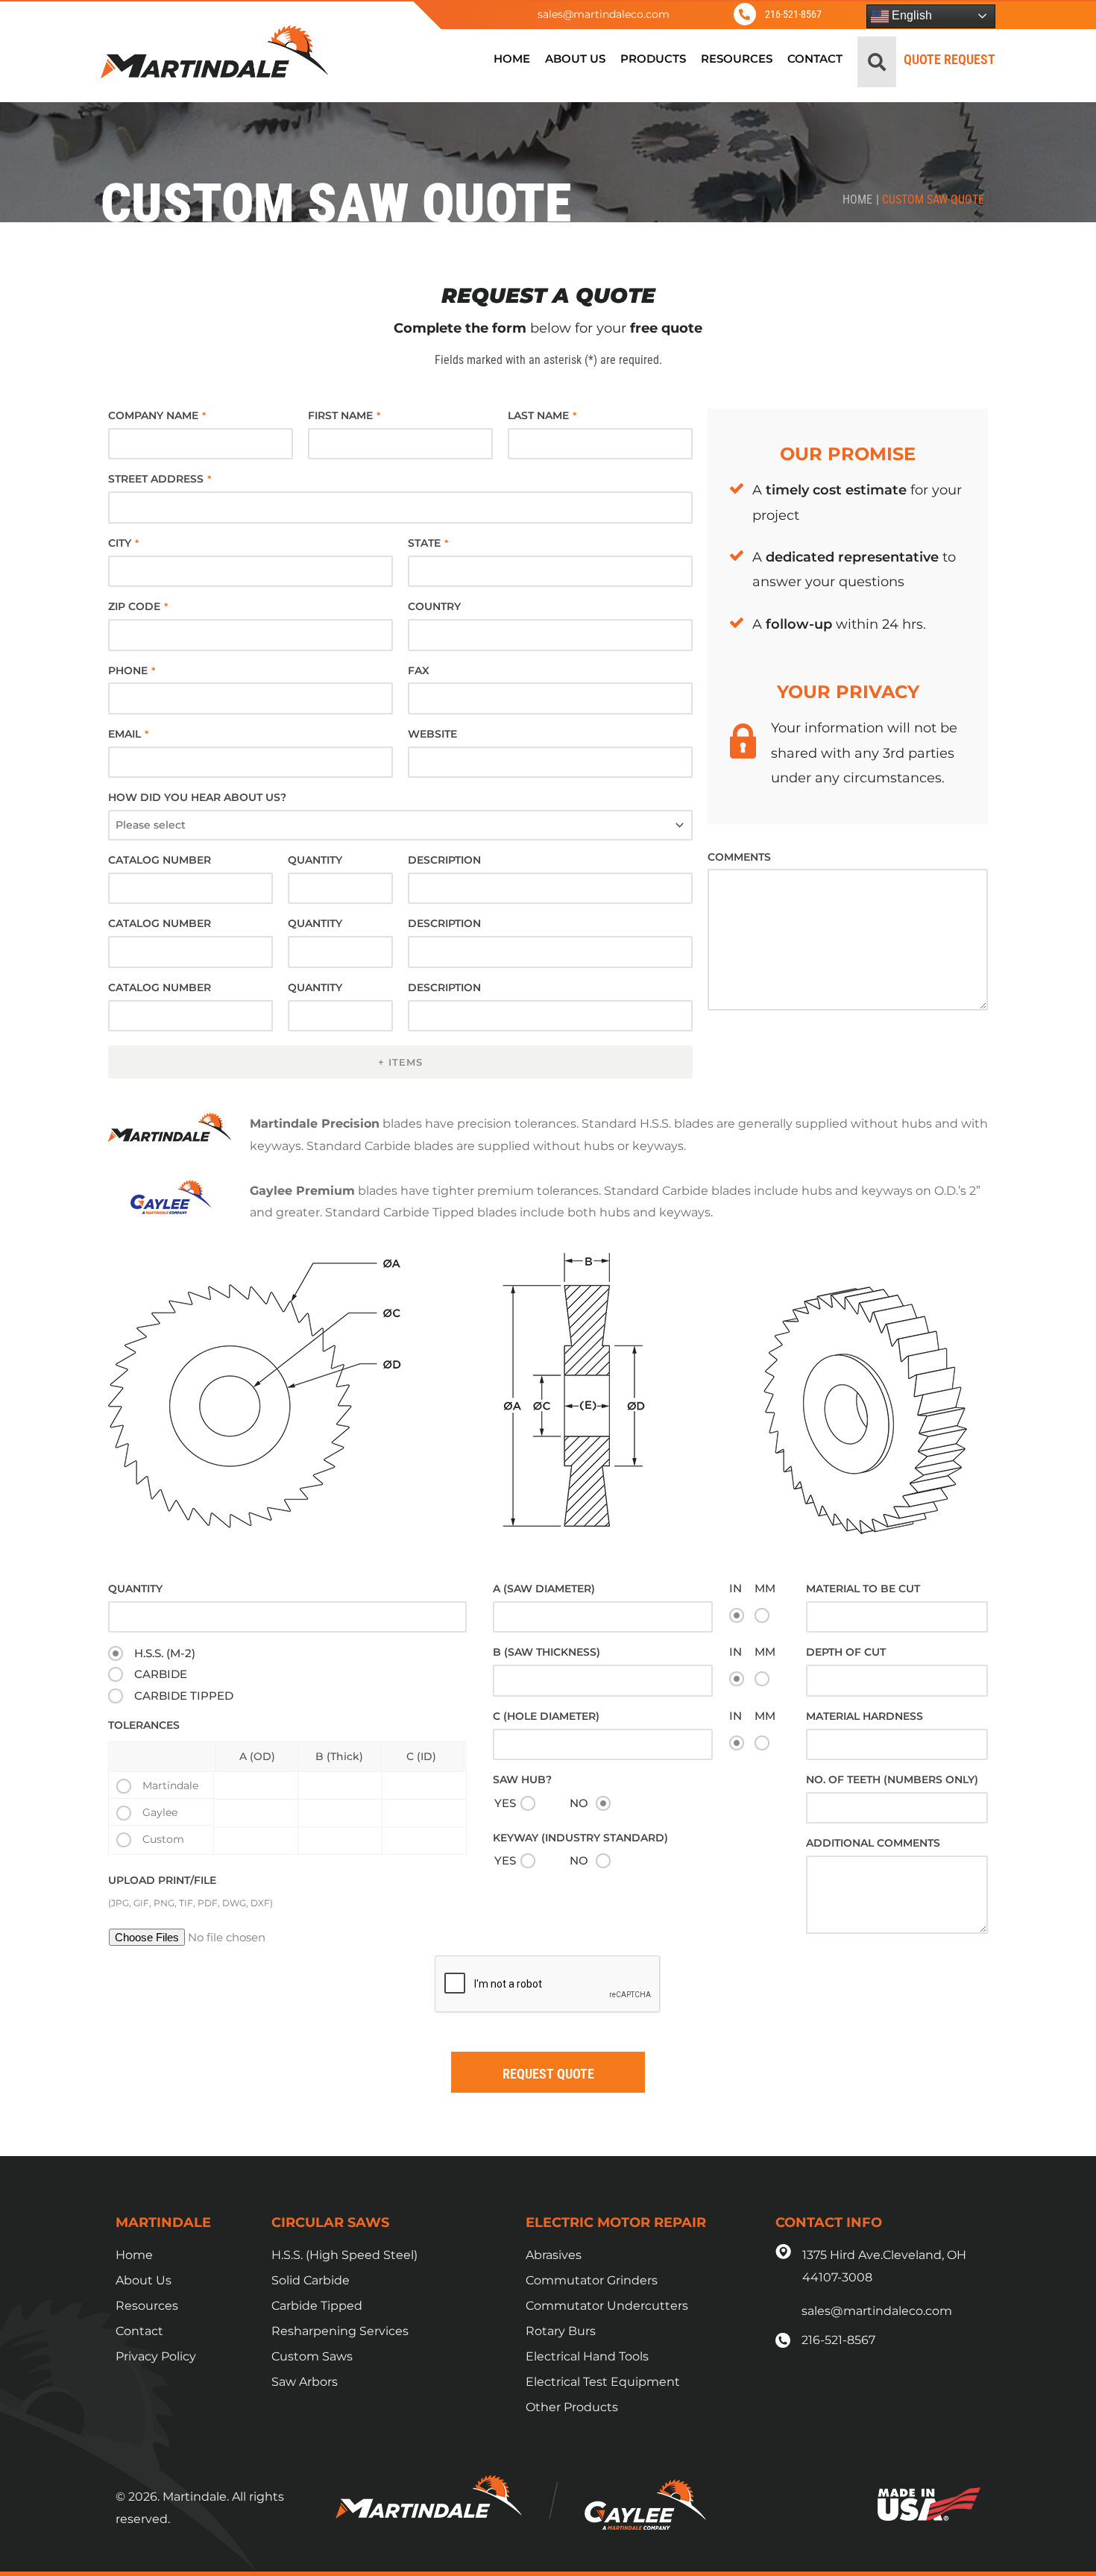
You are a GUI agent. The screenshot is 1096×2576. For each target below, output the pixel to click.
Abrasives (554, 2255)
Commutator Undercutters (607, 2306)
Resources (147, 2306)
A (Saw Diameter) (544, 1589)
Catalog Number (160, 860)
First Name (344, 415)
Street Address (160, 479)
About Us (144, 2280)
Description (444, 860)
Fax (419, 670)
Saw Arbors (305, 2382)
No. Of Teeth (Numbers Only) (892, 1779)
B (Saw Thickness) (547, 1652)
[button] (877, 62)
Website (432, 734)
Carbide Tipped (317, 2306)
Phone (132, 670)
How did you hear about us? (197, 797)
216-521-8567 (793, 14)
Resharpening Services (340, 2331)
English (910, 15)
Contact (139, 2331)
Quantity (315, 860)
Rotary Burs (561, 2331)
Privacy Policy (156, 2356)
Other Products (572, 2407)
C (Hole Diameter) (546, 1716)
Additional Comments (873, 1843)
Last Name (542, 415)
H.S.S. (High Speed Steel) (344, 2255)
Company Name (157, 415)
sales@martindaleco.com (604, 14)
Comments (739, 857)
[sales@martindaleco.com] (501, 14)
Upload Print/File (162, 1880)
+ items (400, 1062)
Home (857, 200)
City (123, 543)
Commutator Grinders (592, 2280)
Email (128, 734)
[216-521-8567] (745, 14)
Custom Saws (312, 2356)
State (428, 543)
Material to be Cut (863, 1589)
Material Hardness (864, 1716)
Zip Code (138, 606)
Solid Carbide (311, 2280)
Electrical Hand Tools (587, 2356)
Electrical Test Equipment (603, 2382)
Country (434, 606)
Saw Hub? (522, 1779)
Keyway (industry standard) (580, 1838)
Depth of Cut (846, 1652)
